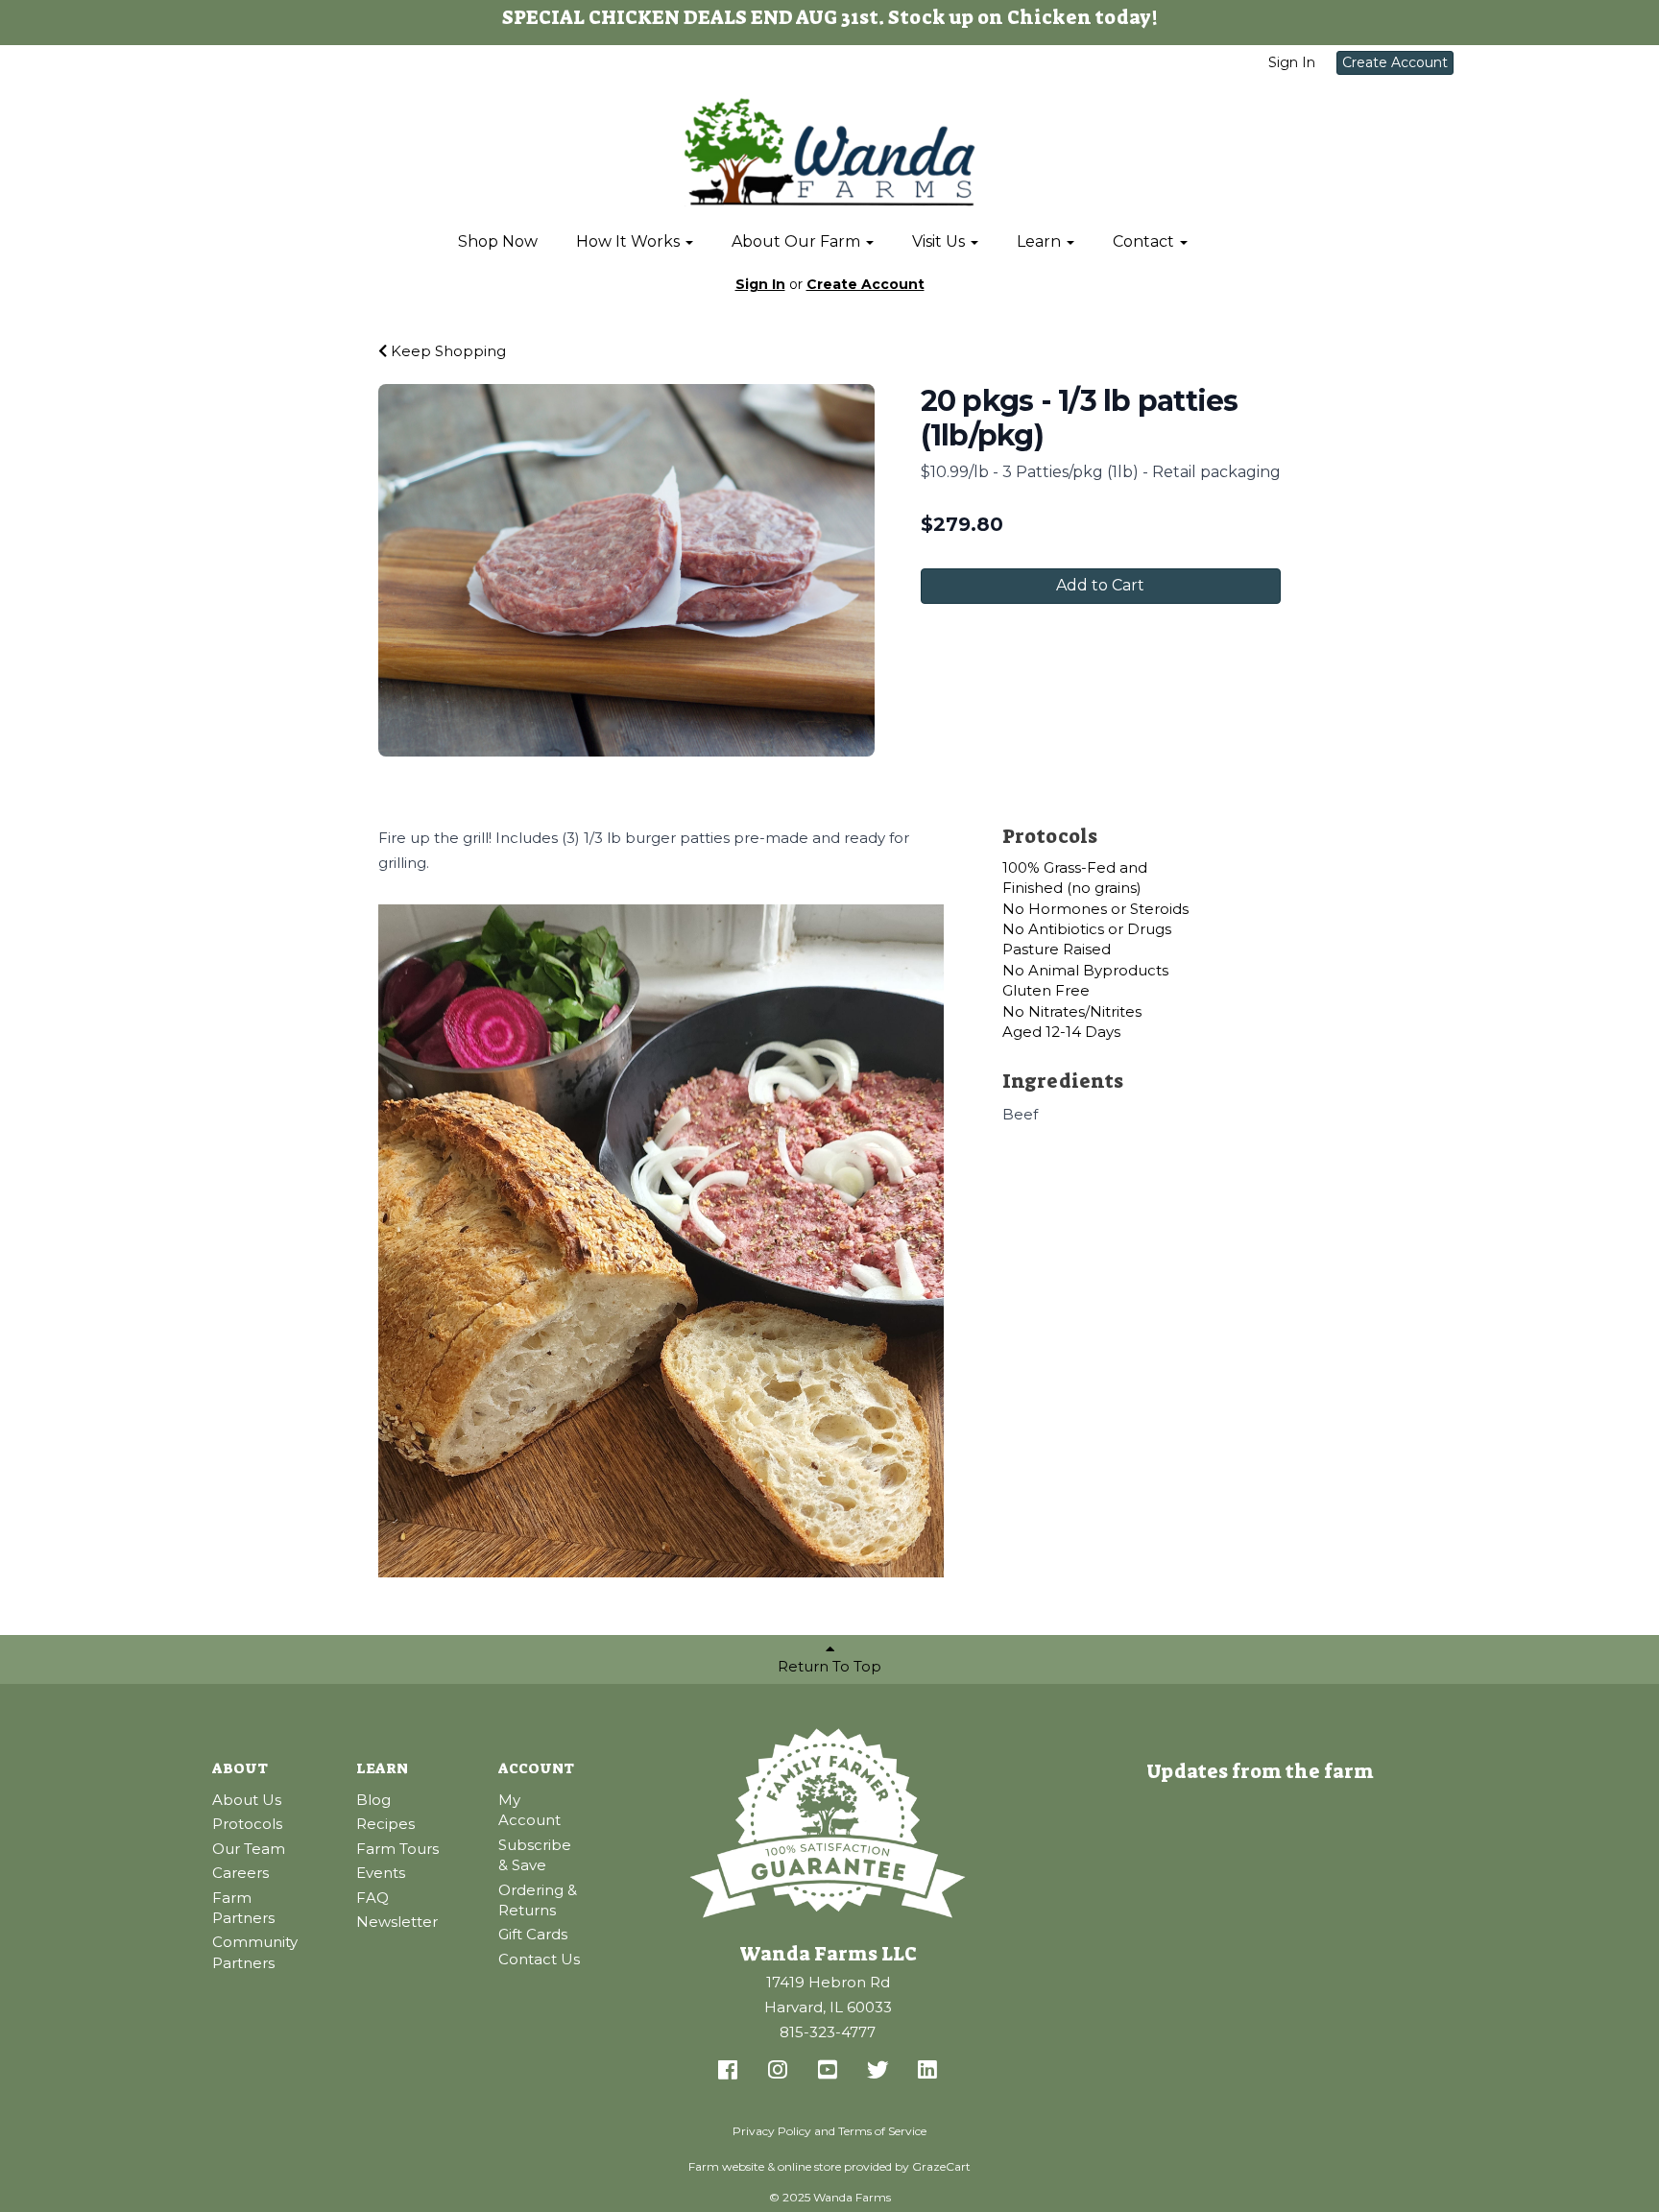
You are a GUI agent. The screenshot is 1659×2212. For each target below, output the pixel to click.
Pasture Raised (1057, 949)
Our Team (249, 1849)
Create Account (1395, 62)
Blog (373, 1800)
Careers (240, 1873)
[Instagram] (778, 2071)
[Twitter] (878, 2071)
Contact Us (539, 1959)
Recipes (385, 1824)
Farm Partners (243, 1908)
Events (381, 1873)
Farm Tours (397, 1849)
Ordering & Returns (538, 1900)
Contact (1145, 241)
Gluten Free (1046, 990)
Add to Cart (1100, 585)
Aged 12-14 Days (1061, 1032)
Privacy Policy (772, 2131)
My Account (529, 1810)
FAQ (373, 1898)
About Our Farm (798, 241)
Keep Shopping (446, 351)
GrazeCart (941, 2166)
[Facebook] (728, 2071)
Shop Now (498, 241)
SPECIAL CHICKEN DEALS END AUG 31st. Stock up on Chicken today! (830, 17)
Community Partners (255, 1952)
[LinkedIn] (927, 2071)
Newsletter (397, 1922)
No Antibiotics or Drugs (1087, 929)
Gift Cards (533, 1934)
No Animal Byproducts (1085, 970)
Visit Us (940, 241)
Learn (1041, 241)
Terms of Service (882, 2131)
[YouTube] (828, 2071)
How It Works (630, 241)
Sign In (1292, 62)
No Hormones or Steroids (1095, 909)
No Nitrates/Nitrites (1072, 1011)
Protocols (247, 1824)
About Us (247, 1800)
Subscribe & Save (535, 1855)
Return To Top (829, 1666)
